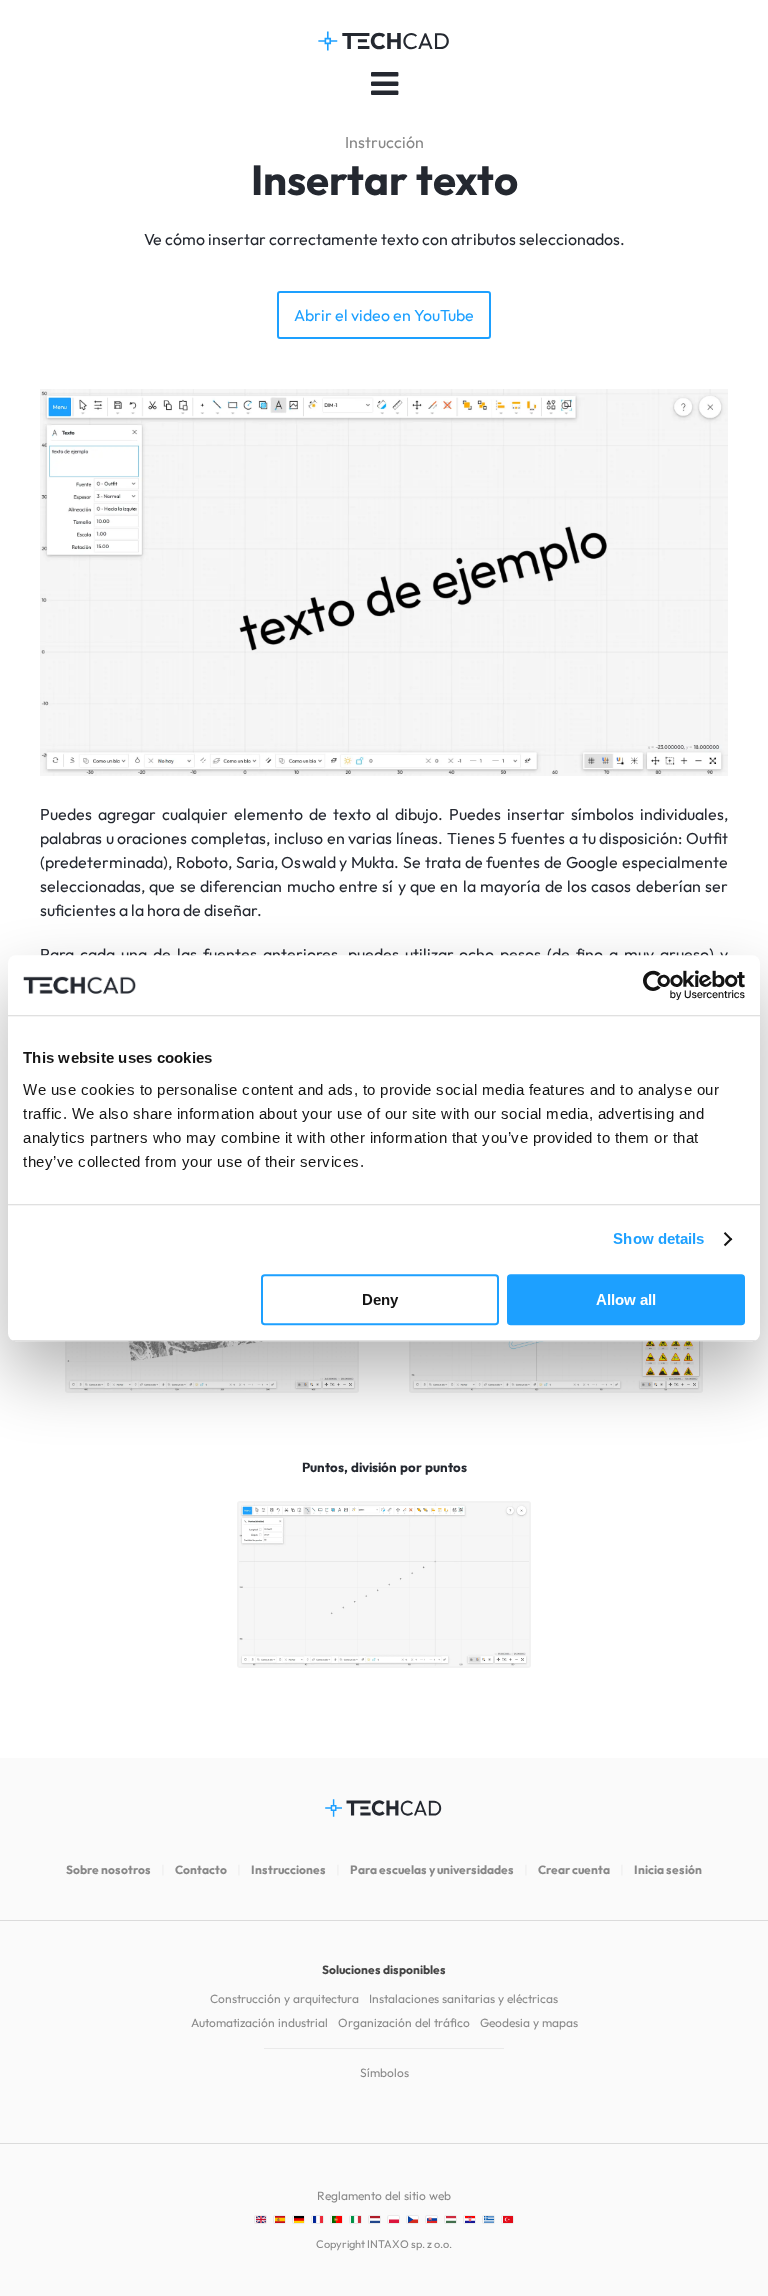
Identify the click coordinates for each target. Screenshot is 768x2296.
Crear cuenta (574, 1869)
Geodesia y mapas (529, 2022)
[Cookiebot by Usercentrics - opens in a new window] (657, 985)
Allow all (626, 1299)
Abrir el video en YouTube (384, 315)
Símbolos (384, 2072)
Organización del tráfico (404, 2022)
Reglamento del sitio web (384, 2195)
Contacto (201, 1869)
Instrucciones (288, 1869)
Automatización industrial (259, 2022)
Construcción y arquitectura (284, 1998)
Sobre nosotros (108, 1869)
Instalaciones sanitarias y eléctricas (463, 1998)
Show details (658, 1238)
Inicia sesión (668, 1869)
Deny (380, 1299)
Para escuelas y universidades (432, 1869)
